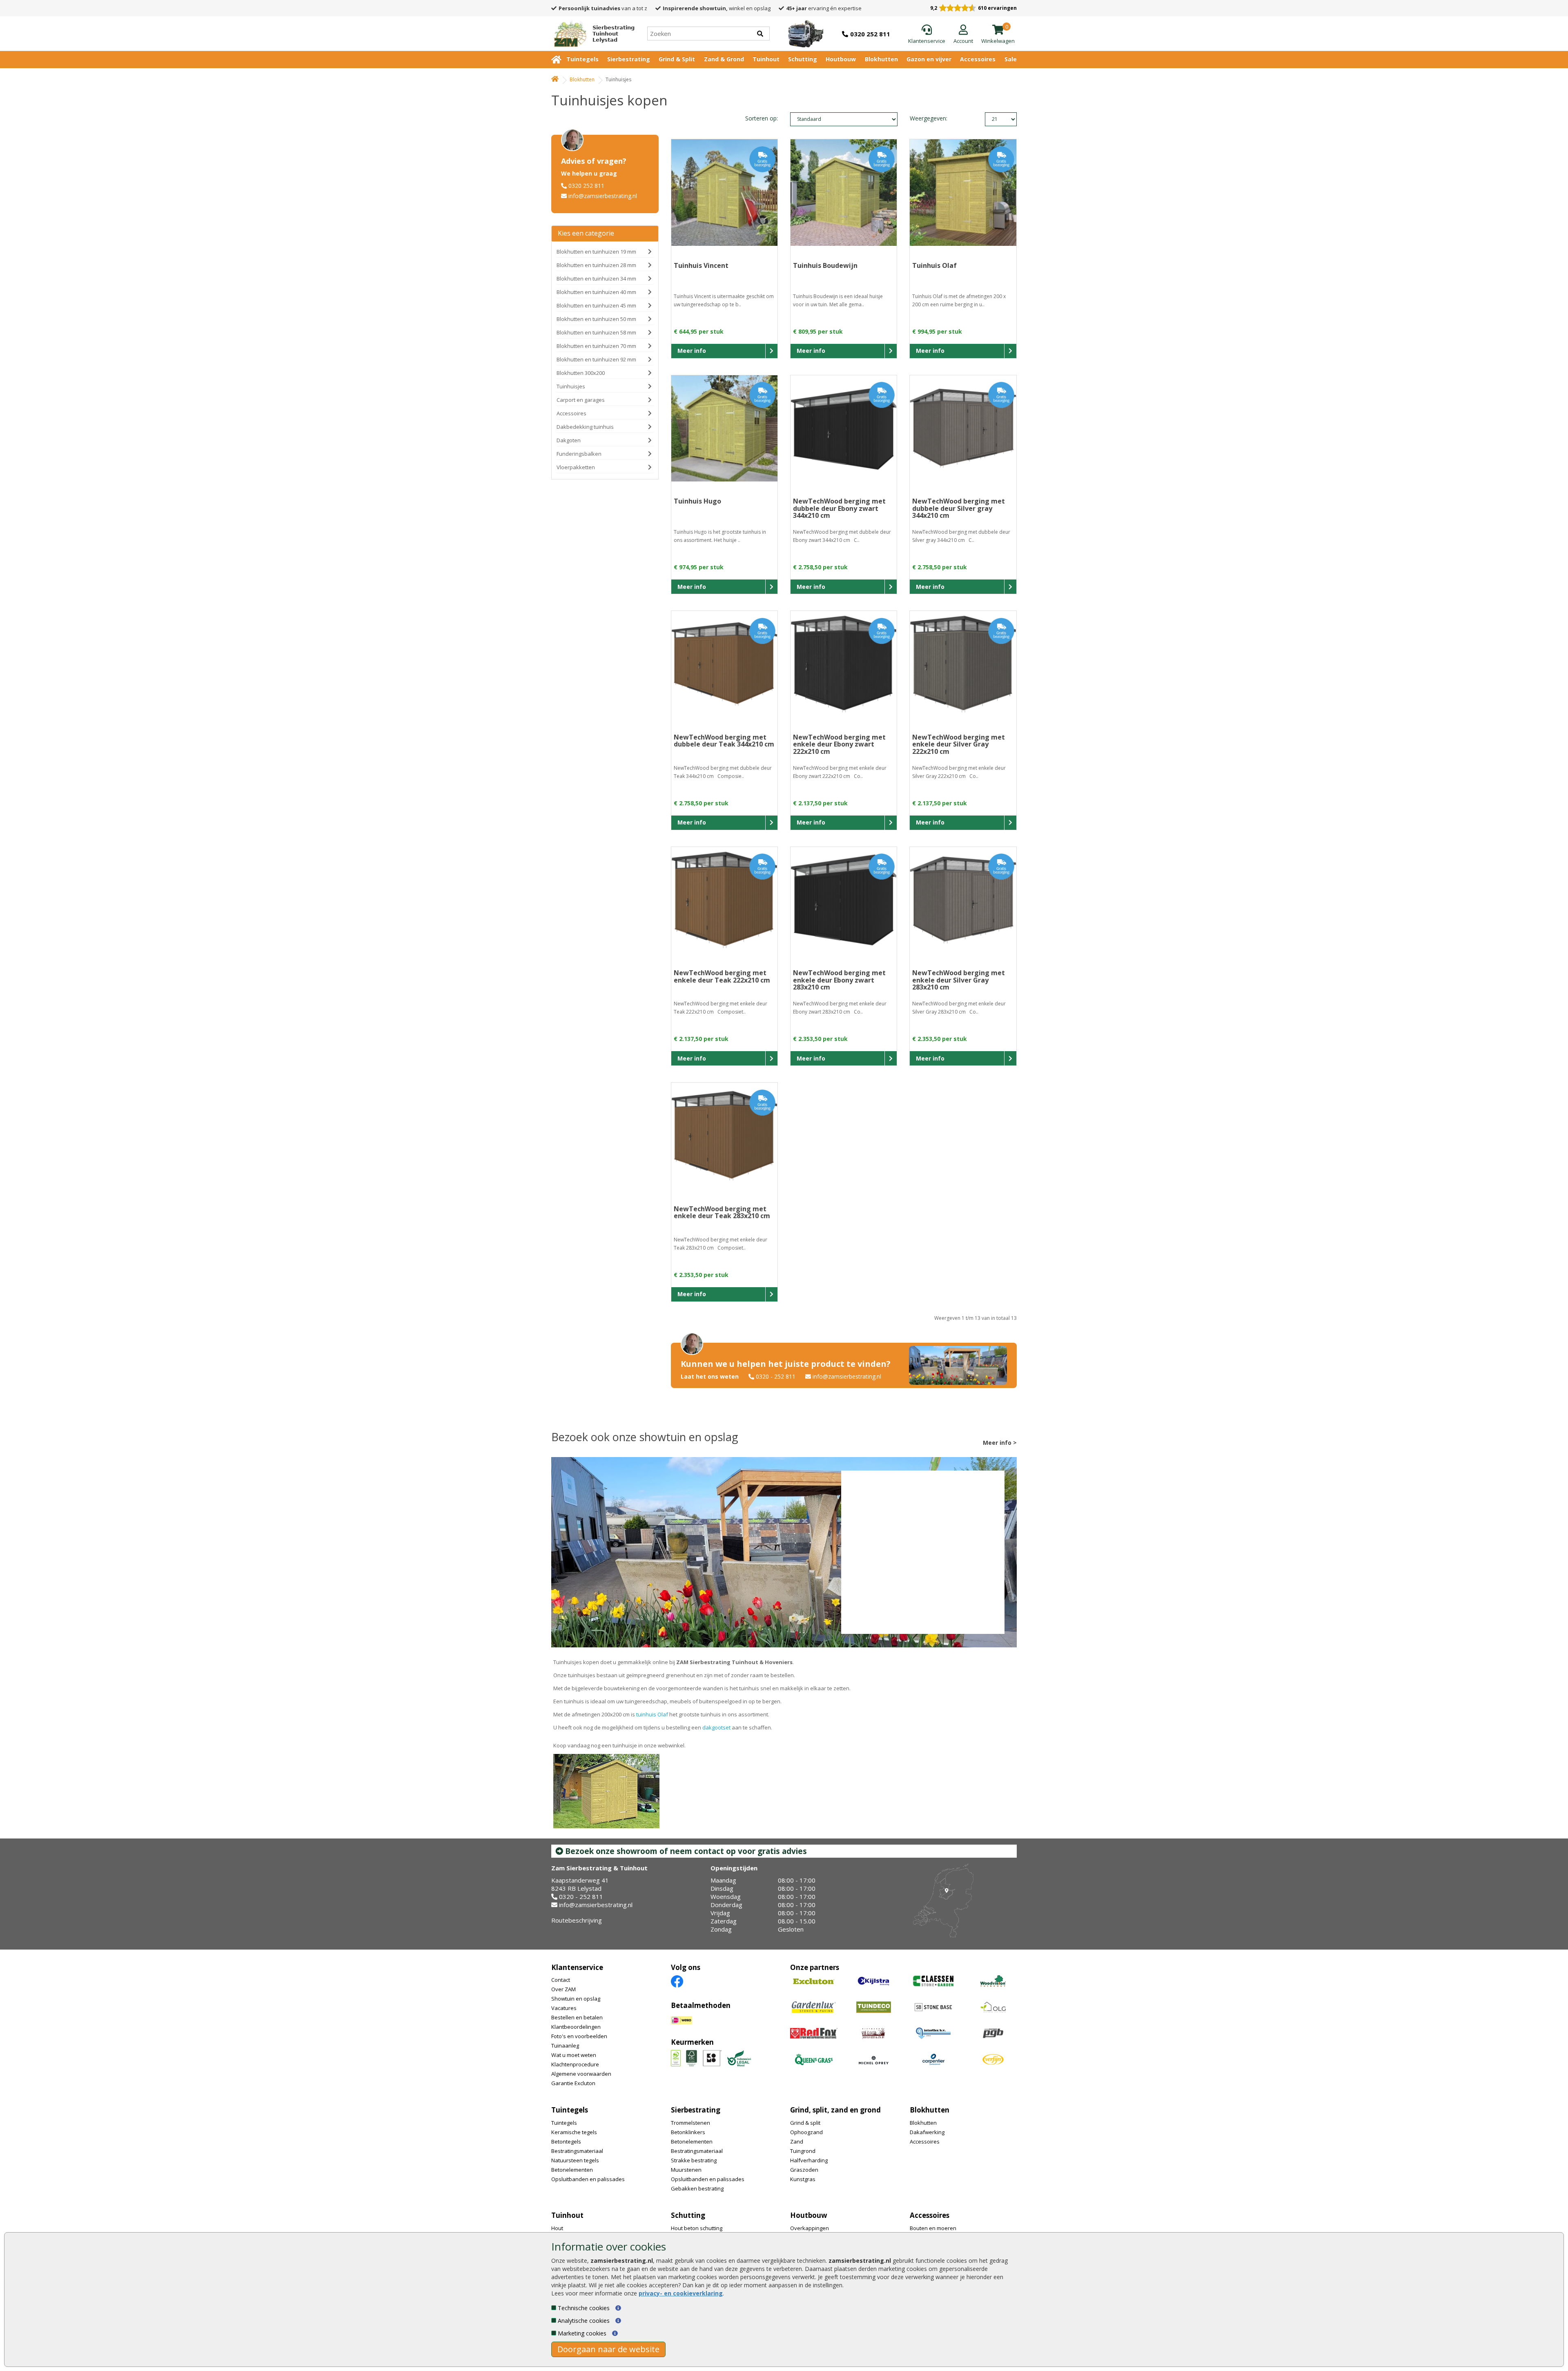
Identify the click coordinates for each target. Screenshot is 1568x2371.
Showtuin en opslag (576, 1999)
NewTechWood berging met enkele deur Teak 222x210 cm (722, 976)
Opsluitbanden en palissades (588, 2179)
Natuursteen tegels (575, 2160)
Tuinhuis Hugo (697, 501)
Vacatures (564, 2008)
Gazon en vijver (929, 59)
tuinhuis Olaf (652, 1714)
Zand (797, 2141)
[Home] (555, 79)
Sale (1011, 59)
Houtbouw (841, 59)
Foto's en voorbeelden (579, 2036)
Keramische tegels (574, 2132)
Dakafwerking (927, 2132)
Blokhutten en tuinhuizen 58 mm (596, 332)
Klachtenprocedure (575, 2064)
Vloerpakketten (576, 467)
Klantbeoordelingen (576, 2027)
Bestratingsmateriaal (577, 2151)
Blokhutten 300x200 (581, 373)
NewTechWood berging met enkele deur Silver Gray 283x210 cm (959, 980)
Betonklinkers (688, 2132)
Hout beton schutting (697, 2228)
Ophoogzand (806, 2132)
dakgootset (716, 1727)
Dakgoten (569, 440)
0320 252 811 (586, 186)
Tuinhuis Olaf (934, 265)
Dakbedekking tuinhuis (585, 427)
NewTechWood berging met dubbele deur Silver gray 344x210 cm (959, 508)
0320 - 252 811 (776, 1376)
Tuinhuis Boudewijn (825, 265)
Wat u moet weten (574, 2055)
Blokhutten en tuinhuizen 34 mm (596, 279)
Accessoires (978, 59)
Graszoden (804, 2170)
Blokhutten (881, 59)
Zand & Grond (724, 59)
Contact (561, 1980)
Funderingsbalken (579, 454)
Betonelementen (572, 2170)
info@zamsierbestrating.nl (603, 196)
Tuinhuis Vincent (701, 265)
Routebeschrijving (577, 1920)
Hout (557, 2228)
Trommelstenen (690, 2123)
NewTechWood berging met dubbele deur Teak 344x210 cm (724, 741)
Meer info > (1000, 1443)
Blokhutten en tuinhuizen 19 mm (596, 252)
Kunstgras (803, 2179)
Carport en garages (581, 400)
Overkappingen (810, 2228)
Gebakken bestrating (697, 2188)
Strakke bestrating (694, 2160)
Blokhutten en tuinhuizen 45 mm (596, 305)
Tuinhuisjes (571, 386)
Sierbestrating (629, 59)
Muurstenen (686, 2170)
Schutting (803, 59)
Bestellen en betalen (577, 2017)
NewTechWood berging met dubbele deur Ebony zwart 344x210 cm (839, 508)
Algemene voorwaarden (581, 2074)
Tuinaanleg (565, 2046)
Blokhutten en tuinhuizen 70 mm (596, 346)
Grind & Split (677, 59)
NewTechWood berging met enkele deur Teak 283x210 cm (722, 1212)
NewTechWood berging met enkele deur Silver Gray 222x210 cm (959, 744)
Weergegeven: (924, 118)
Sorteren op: (762, 118)
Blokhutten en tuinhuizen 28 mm (596, 265)
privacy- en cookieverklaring (681, 2293)
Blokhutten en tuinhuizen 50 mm (596, 319)
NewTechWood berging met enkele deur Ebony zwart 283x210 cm (839, 980)
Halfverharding (809, 2160)
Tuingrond (803, 2151)
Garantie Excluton (573, 2083)
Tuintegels (582, 59)
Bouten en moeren (933, 2228)
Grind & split (805, 2123)
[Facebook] (677, 1981)
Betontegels (566, 2141)
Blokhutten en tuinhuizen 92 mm (596, 359)
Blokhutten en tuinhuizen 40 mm (596, 292)
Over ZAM (563, 1989)
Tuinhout (766, 59)
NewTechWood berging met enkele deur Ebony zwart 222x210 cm (839, 744)
